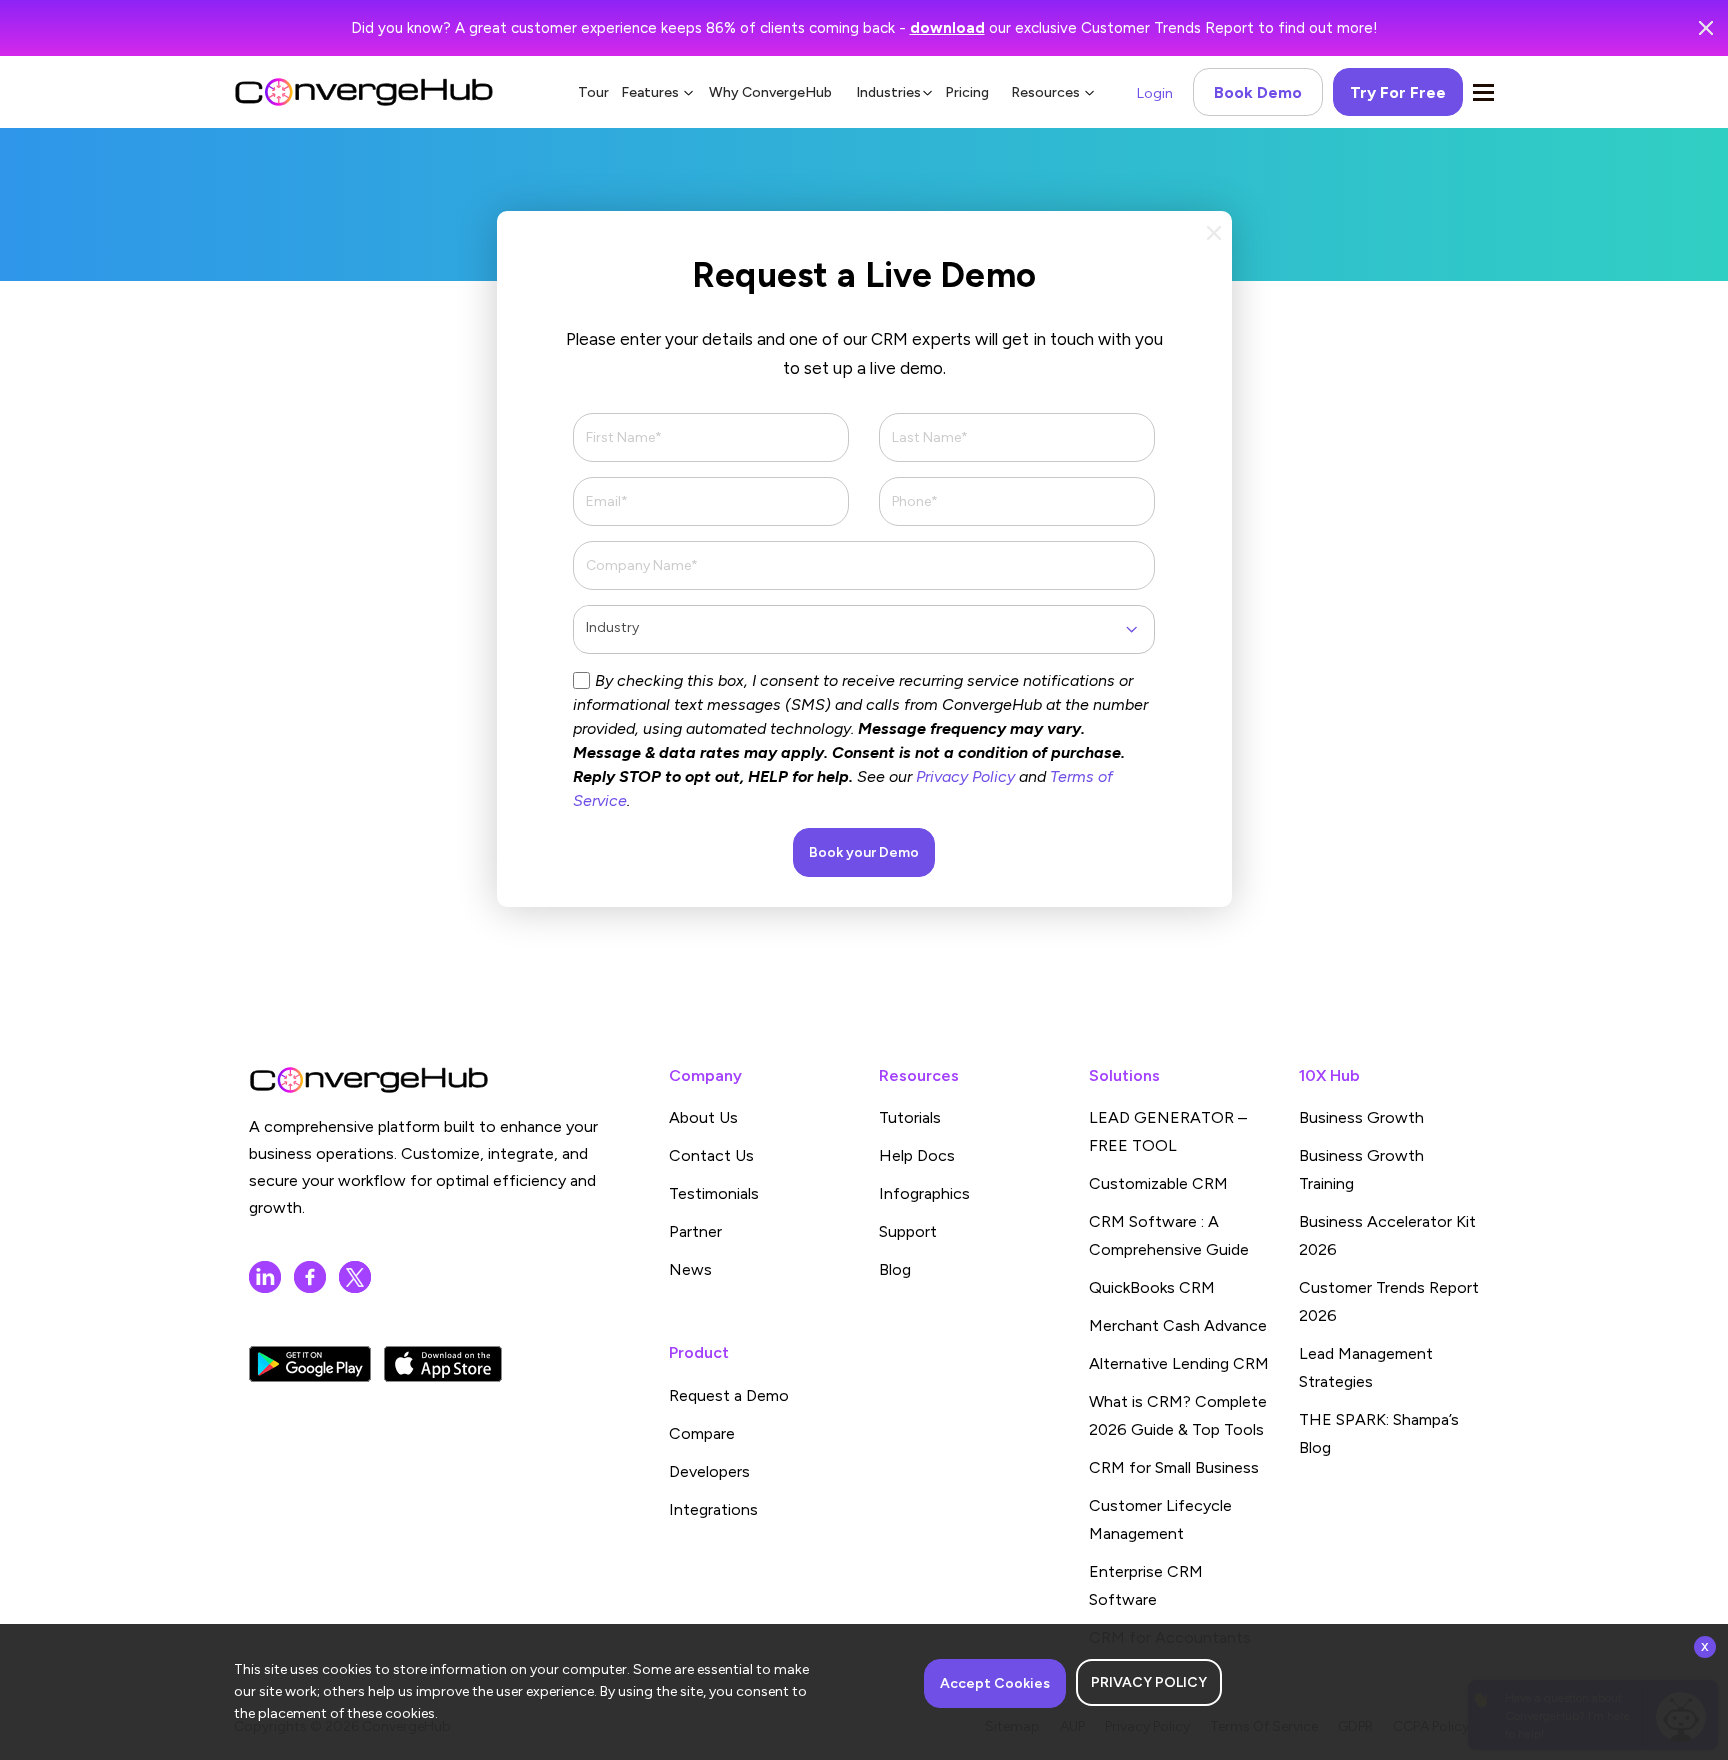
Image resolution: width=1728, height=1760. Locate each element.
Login (1155, 93)
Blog (895, 1269)
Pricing (967, 92)
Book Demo (1258, 92)
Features (650, 92)
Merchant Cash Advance (1178, 1325)
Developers (709, 1471)
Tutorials (910, 1117)
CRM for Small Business (1174, 1467)
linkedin (265, 1277)
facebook (310, 1277)
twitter (355, 1277)
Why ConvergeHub (770, 92)
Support (908, 1231)
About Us (703, 1117)
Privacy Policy (965, 776)
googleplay (310, 1364)
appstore (443, 1364)
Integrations (713, 1509)
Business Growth (1361, 1117)
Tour (593, 92)
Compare (702, 1433)
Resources (1045, 92)
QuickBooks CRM (1152, 1287)
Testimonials (714, 1193)
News (690, 1269)
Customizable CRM (1158, 1183)
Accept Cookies (995, 1683)
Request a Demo (729, 1395)
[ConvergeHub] (364, 92)
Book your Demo (864, 852)
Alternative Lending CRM (1179, 1363)
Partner (695, 1231)
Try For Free (1398, 92)
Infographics (924, 1193)
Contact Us (711, 1155)
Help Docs (917, 1155)
